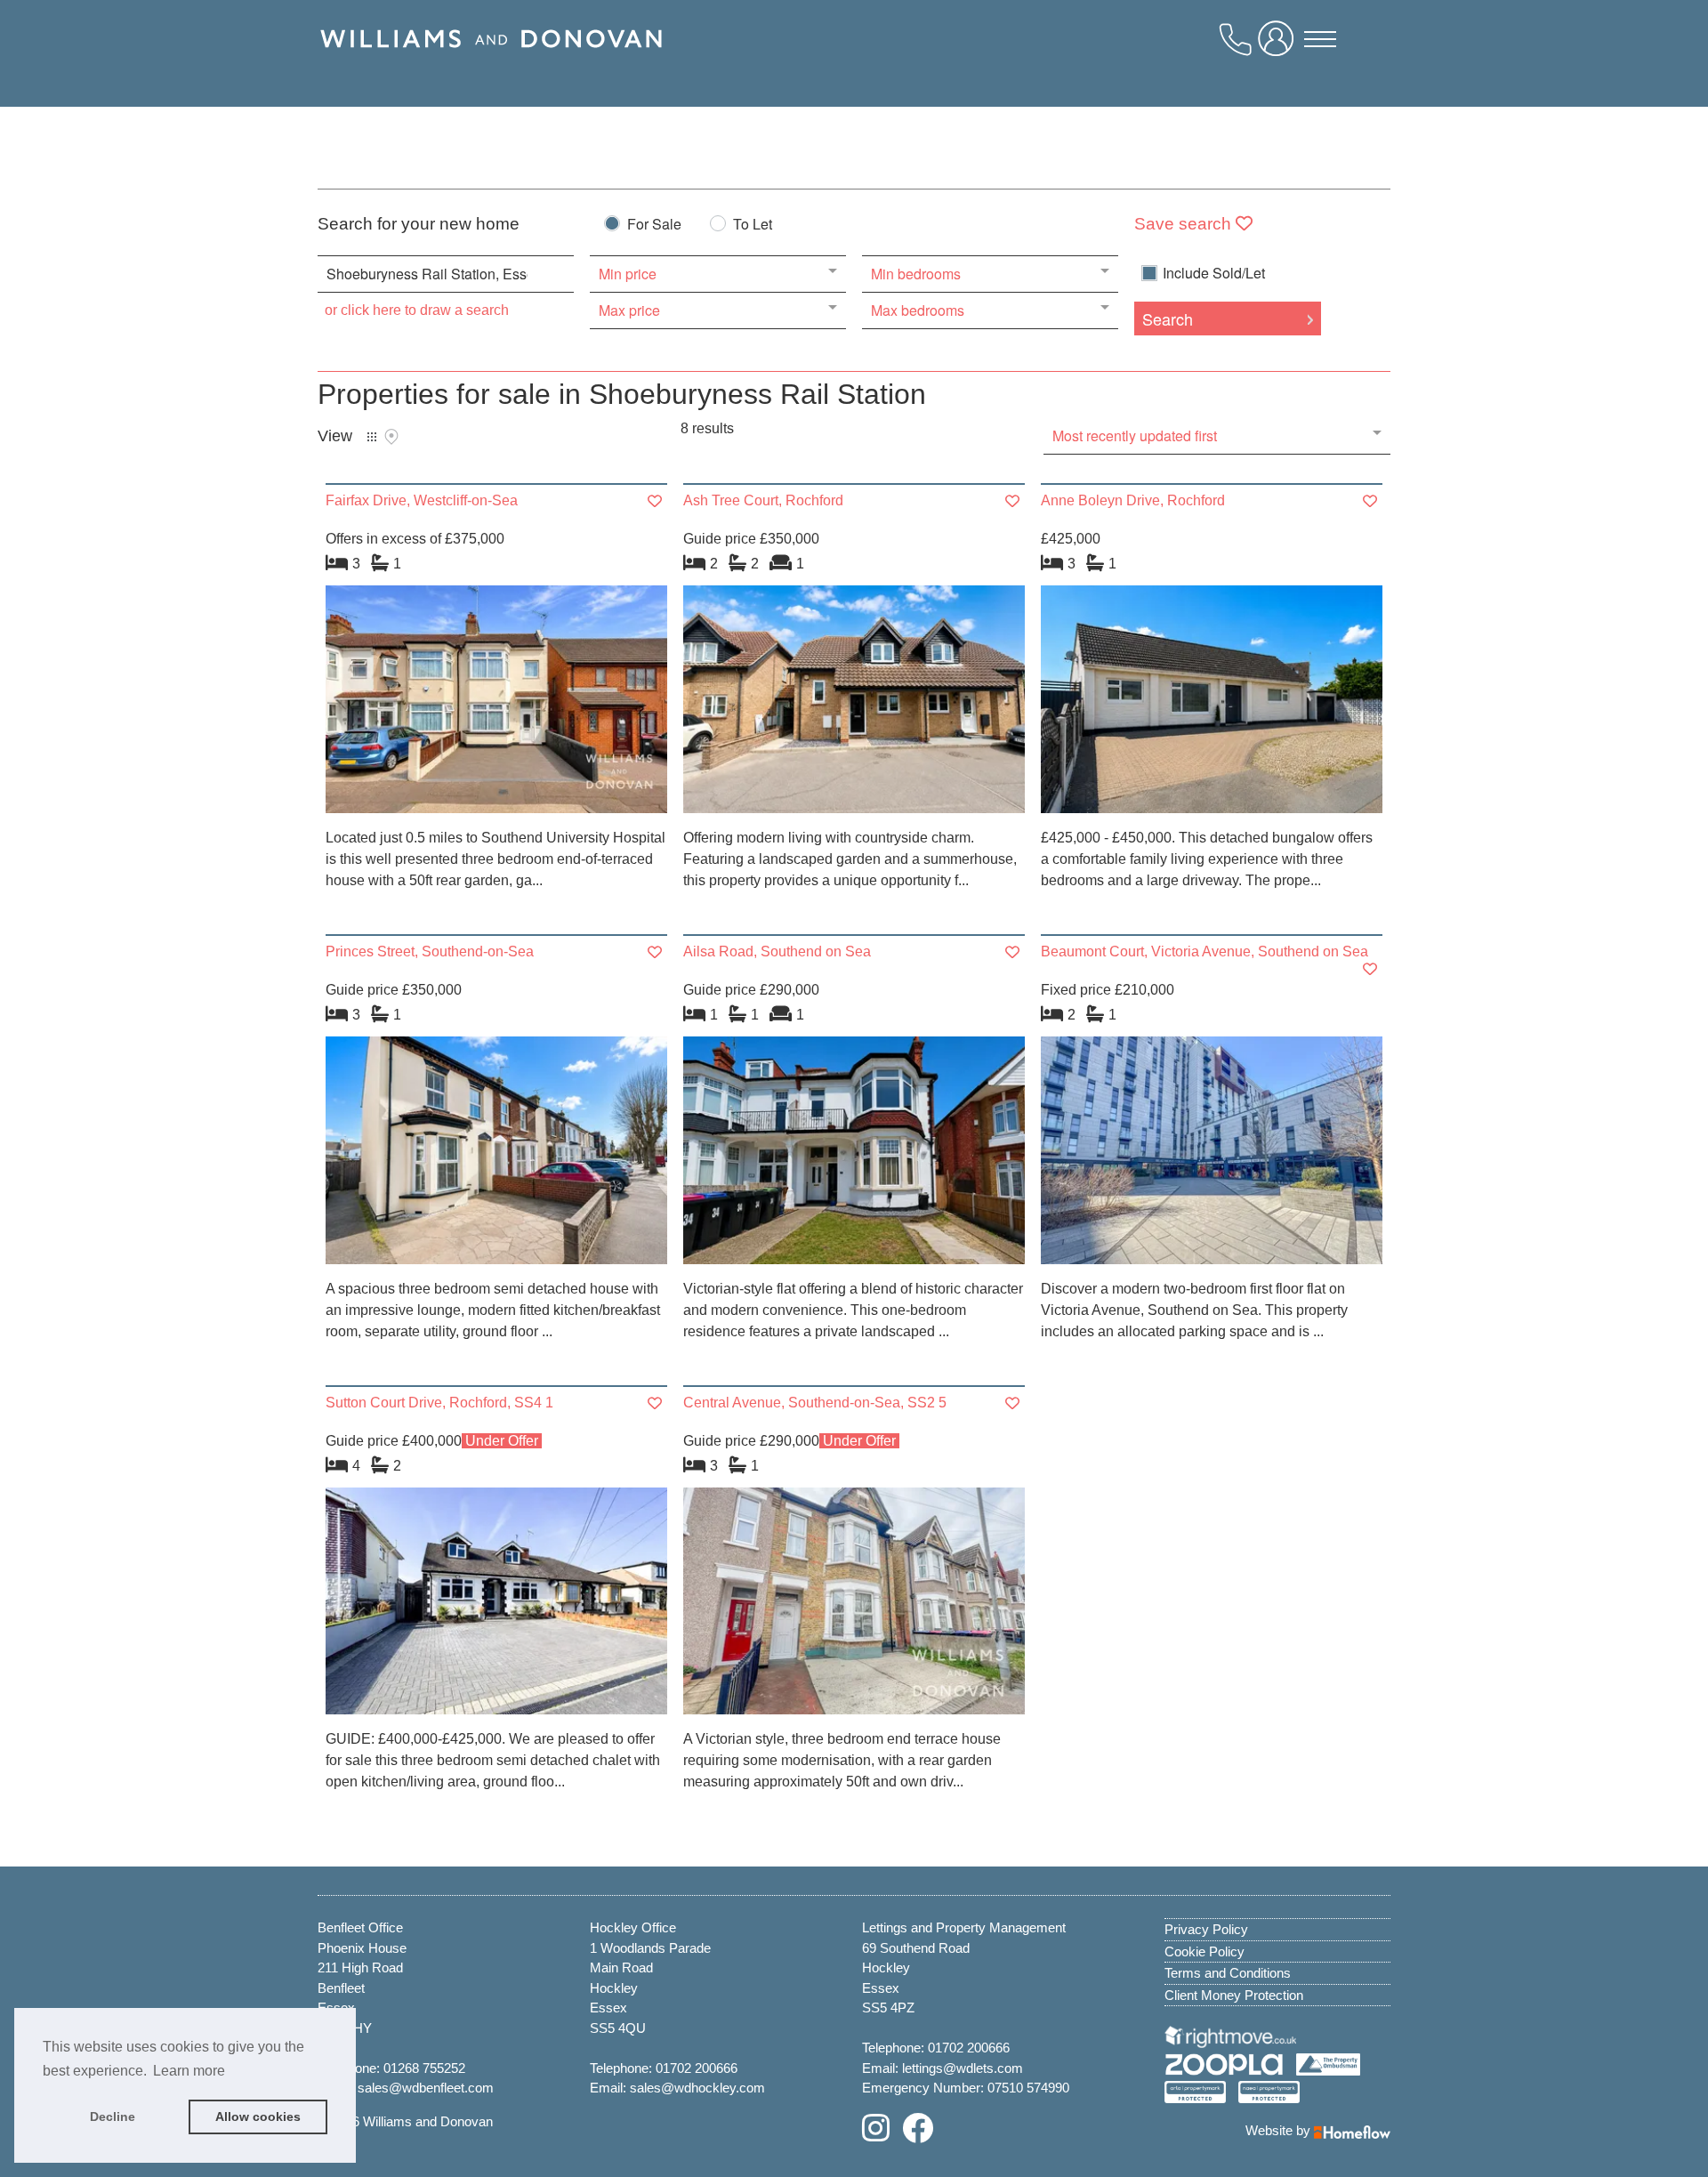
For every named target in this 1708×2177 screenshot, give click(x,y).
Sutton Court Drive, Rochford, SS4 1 (439, 1403)
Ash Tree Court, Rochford (763, 500)
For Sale (654, 226)
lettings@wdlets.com (963, 2068)
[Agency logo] (491, 60)
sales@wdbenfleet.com (426, 2088)
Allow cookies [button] (258, 2117)
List (372, 437)
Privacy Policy (1206, 1929)
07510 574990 (1028, 2088)
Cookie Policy (1204, 1951)
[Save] (655, 501)
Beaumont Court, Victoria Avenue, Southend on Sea (1204, 951)
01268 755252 (424, 2068)
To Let (753, 226)
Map (391, 437)
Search (1168, 318)
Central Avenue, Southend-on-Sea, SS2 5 (815, 1403)
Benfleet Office (360, 1927)
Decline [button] (113, 2117)
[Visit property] (496, 705)
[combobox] (446, 274)
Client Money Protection (1234, 1995)
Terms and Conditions (1228, 1973)
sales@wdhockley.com (697, 2088)
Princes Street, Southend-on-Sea (430, 951)
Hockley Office (633, 1927)
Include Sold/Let (1214, 273)
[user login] (1279, 45)
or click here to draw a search (417, 310)
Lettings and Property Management (964, 1927)
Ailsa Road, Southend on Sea (777, 951)
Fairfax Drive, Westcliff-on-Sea (422, 500)
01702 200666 (697, 2068)
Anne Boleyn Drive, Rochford (1133, 500)
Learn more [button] (189, 2071)
